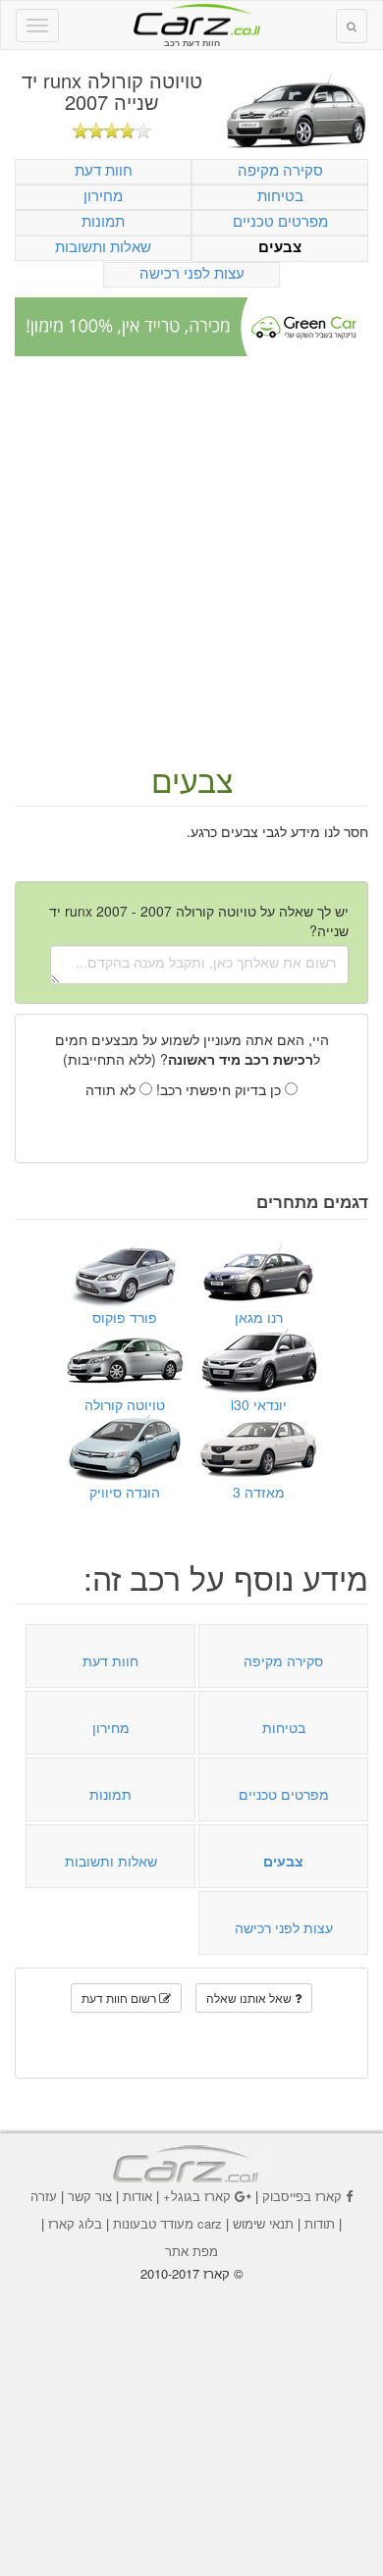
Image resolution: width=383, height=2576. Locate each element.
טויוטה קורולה (125, 1404)
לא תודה (112, 1089)
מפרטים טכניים (280, 220)
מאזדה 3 (259, 1492)
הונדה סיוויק (125, 1492)
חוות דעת (104, 169)
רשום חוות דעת (120, 1998)
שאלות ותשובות (103, 246)
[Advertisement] (191, 561)
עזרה (44, 2196)
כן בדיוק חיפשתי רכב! (220, 1089)
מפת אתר (191, 2251)
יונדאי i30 (259, 1404)
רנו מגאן (259, 1317)
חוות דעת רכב (191, 19)
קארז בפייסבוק (302, 2196)
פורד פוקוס (125, 1317)
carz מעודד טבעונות (167, 2223)
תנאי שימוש (263, 2223)
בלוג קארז (75, 2223)
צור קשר (90, 2196)
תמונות (103, 220)
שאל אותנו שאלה (250, 1998)
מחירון (103, 195)
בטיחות (280, 195)
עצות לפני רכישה (192, 272)
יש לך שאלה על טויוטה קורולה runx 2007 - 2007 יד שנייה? (199, 920)
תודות (320, 2223)
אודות (137, 2196)
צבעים (280, 247)
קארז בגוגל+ (197, 2196)
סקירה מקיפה (280, 169)
